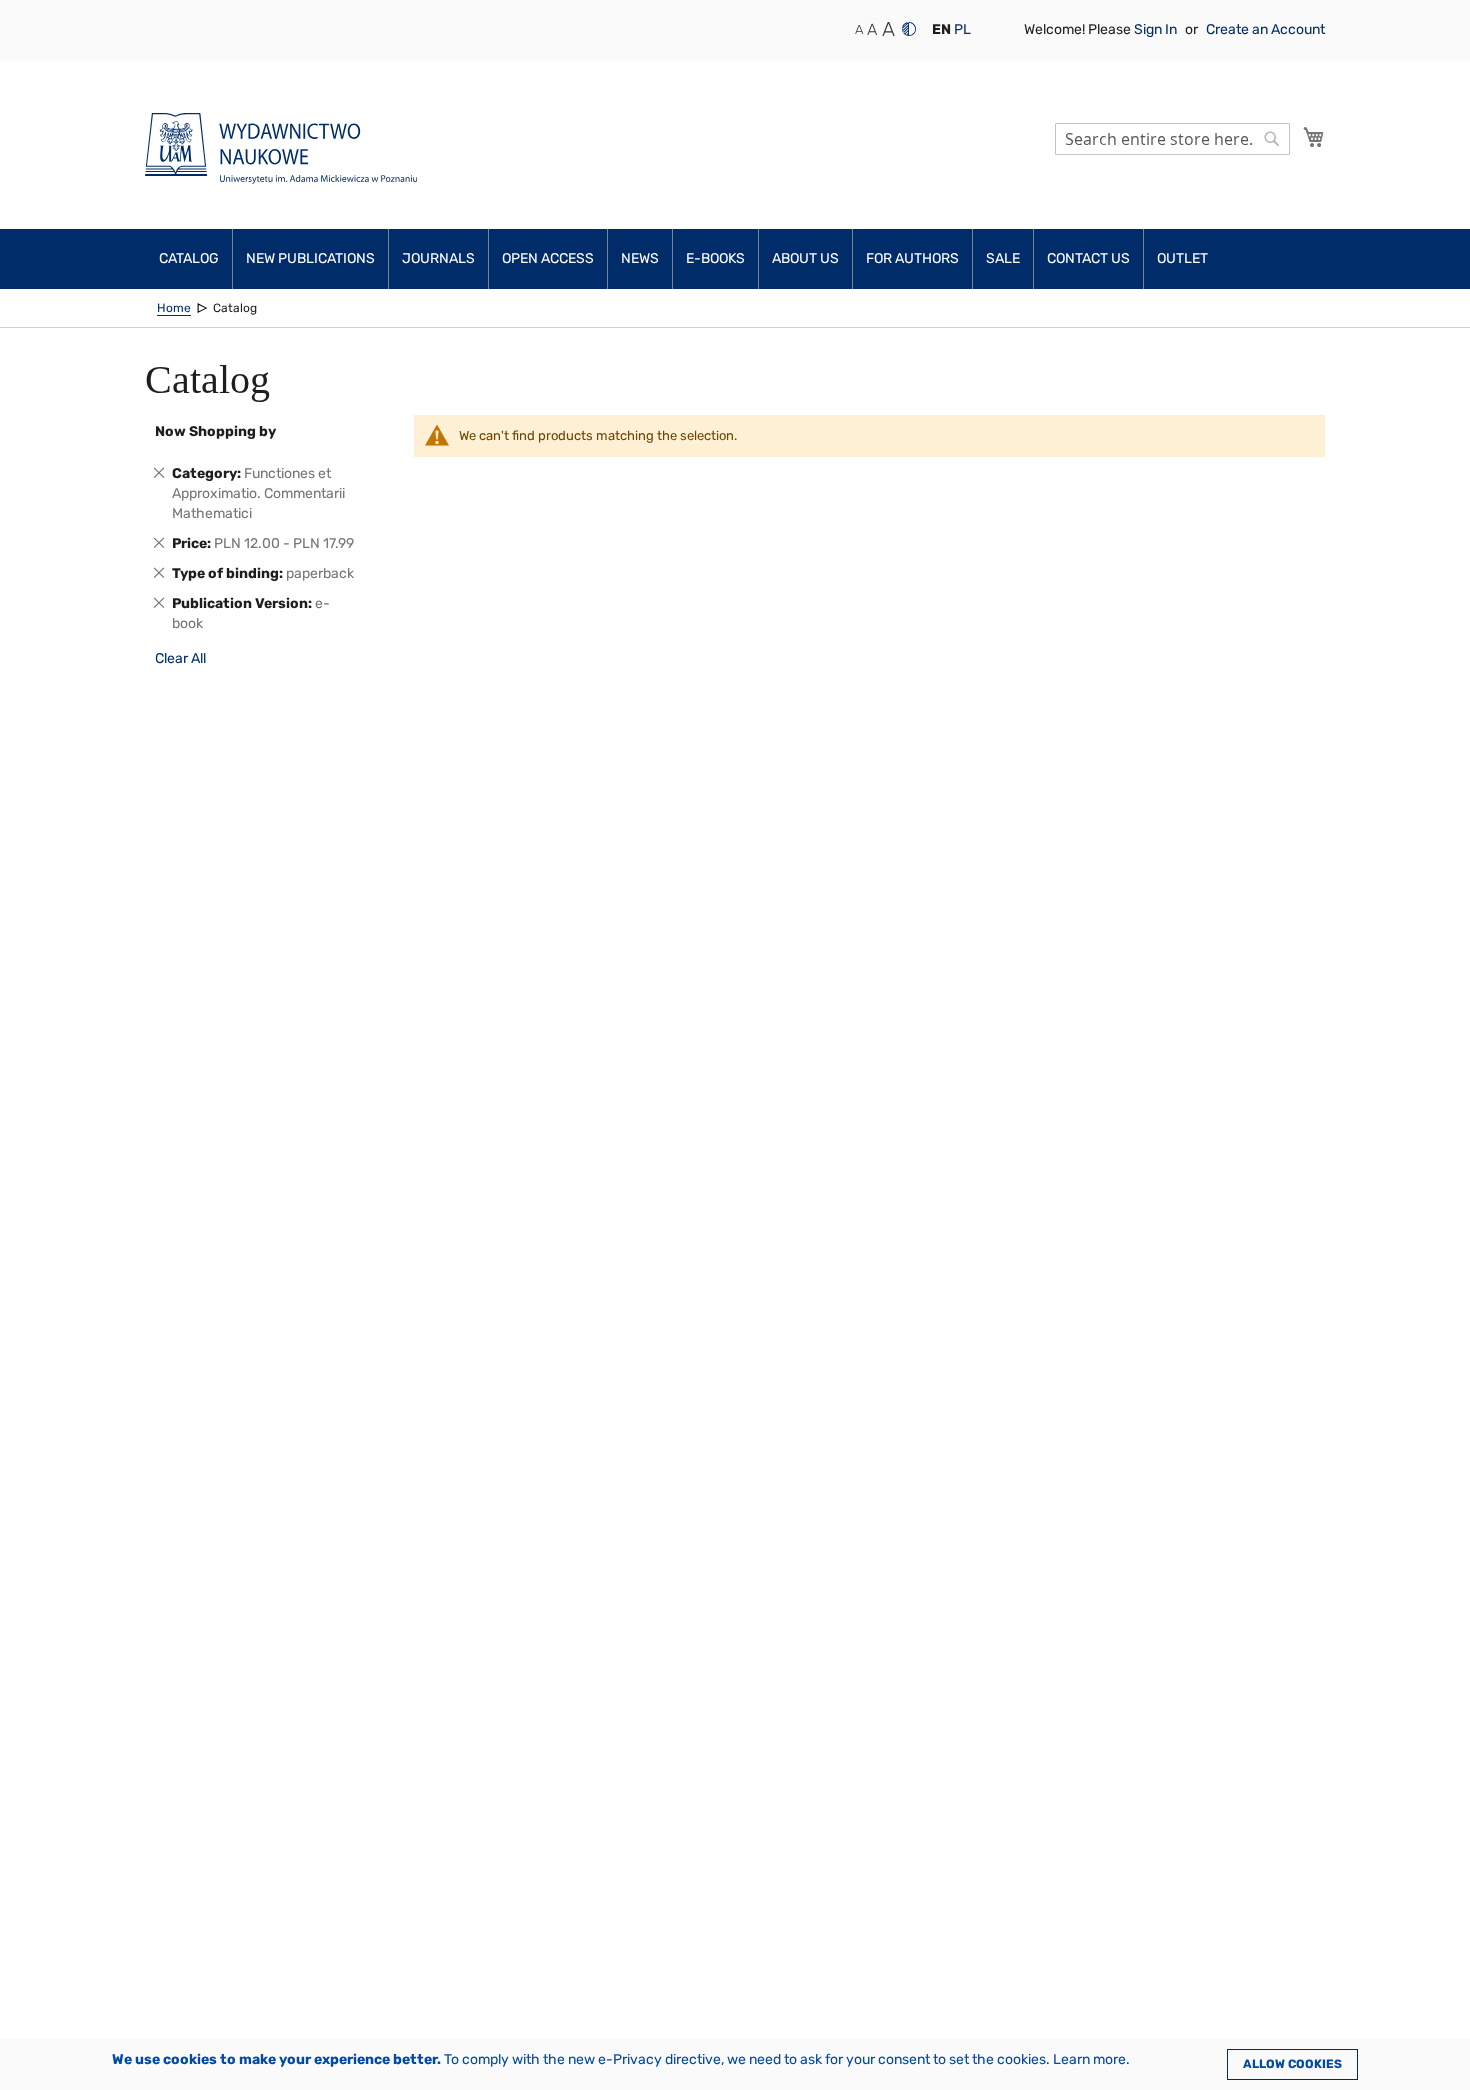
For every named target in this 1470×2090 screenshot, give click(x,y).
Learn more (1089, 2059)
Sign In (1157, 29)
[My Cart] (1314, 137)
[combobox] (1172, 139)
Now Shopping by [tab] (215, 431)
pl (962, 29)
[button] (941, 30)
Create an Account (1265, 29)
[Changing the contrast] (909, 29)
